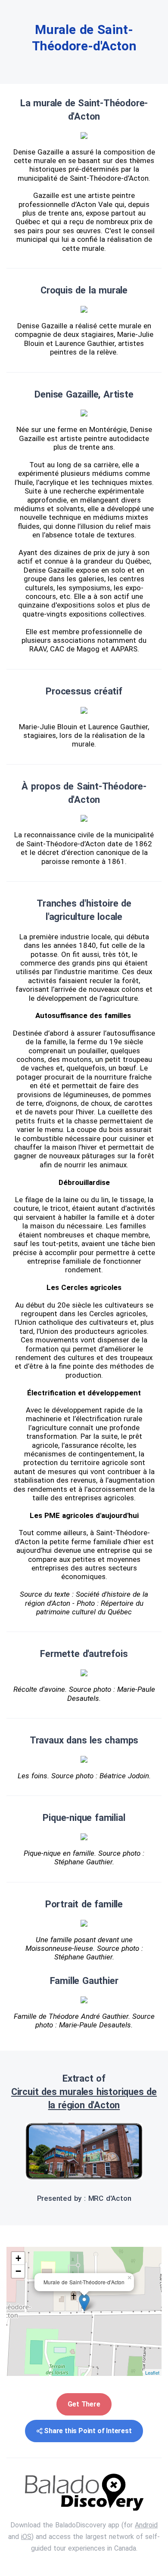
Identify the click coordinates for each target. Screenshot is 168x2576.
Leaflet (152, 2372)
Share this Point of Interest (88, 2431)
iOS (26, 2537)
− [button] (18, 2271)
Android (146, 2525)
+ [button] (18, 2258)
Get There (84, 2404)
